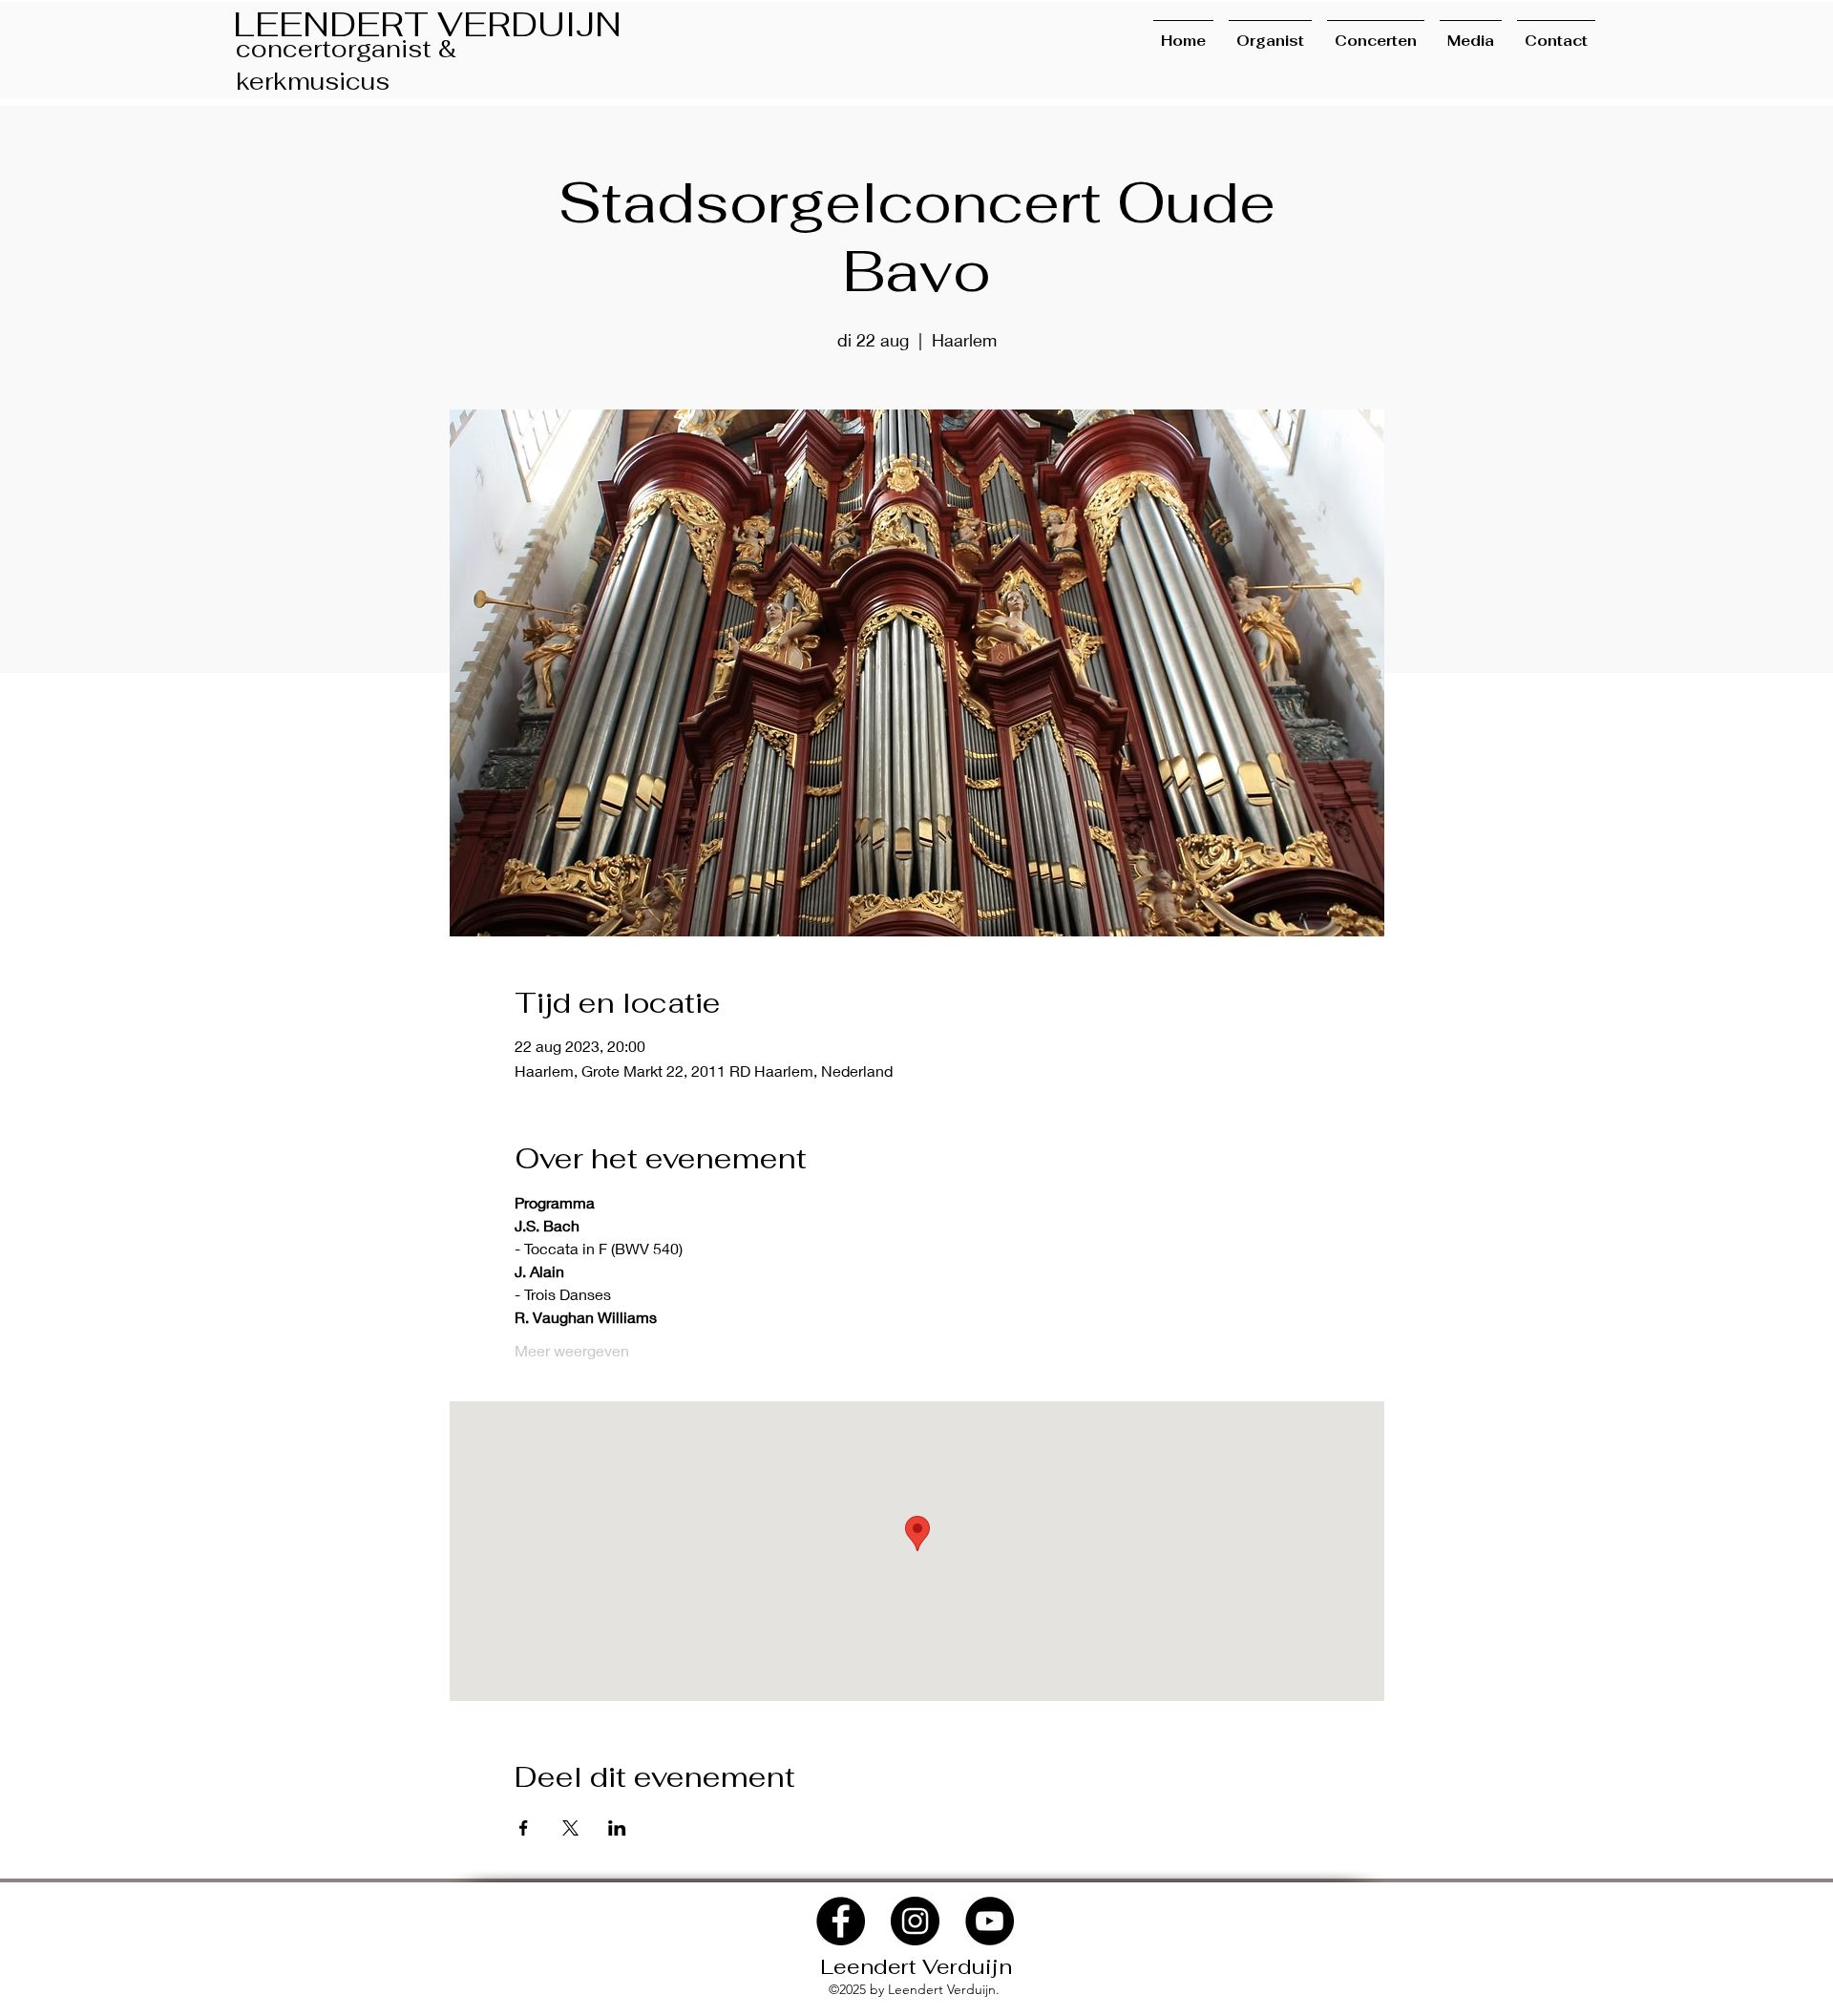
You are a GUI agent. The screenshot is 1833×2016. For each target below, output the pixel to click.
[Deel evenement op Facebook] (524, 1828)
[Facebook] (841, 1921)
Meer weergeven (572, 1350)
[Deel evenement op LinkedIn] (617, 1828)
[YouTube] (990, 1921)
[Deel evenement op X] (570, 1828)
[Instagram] (915, 1921)
